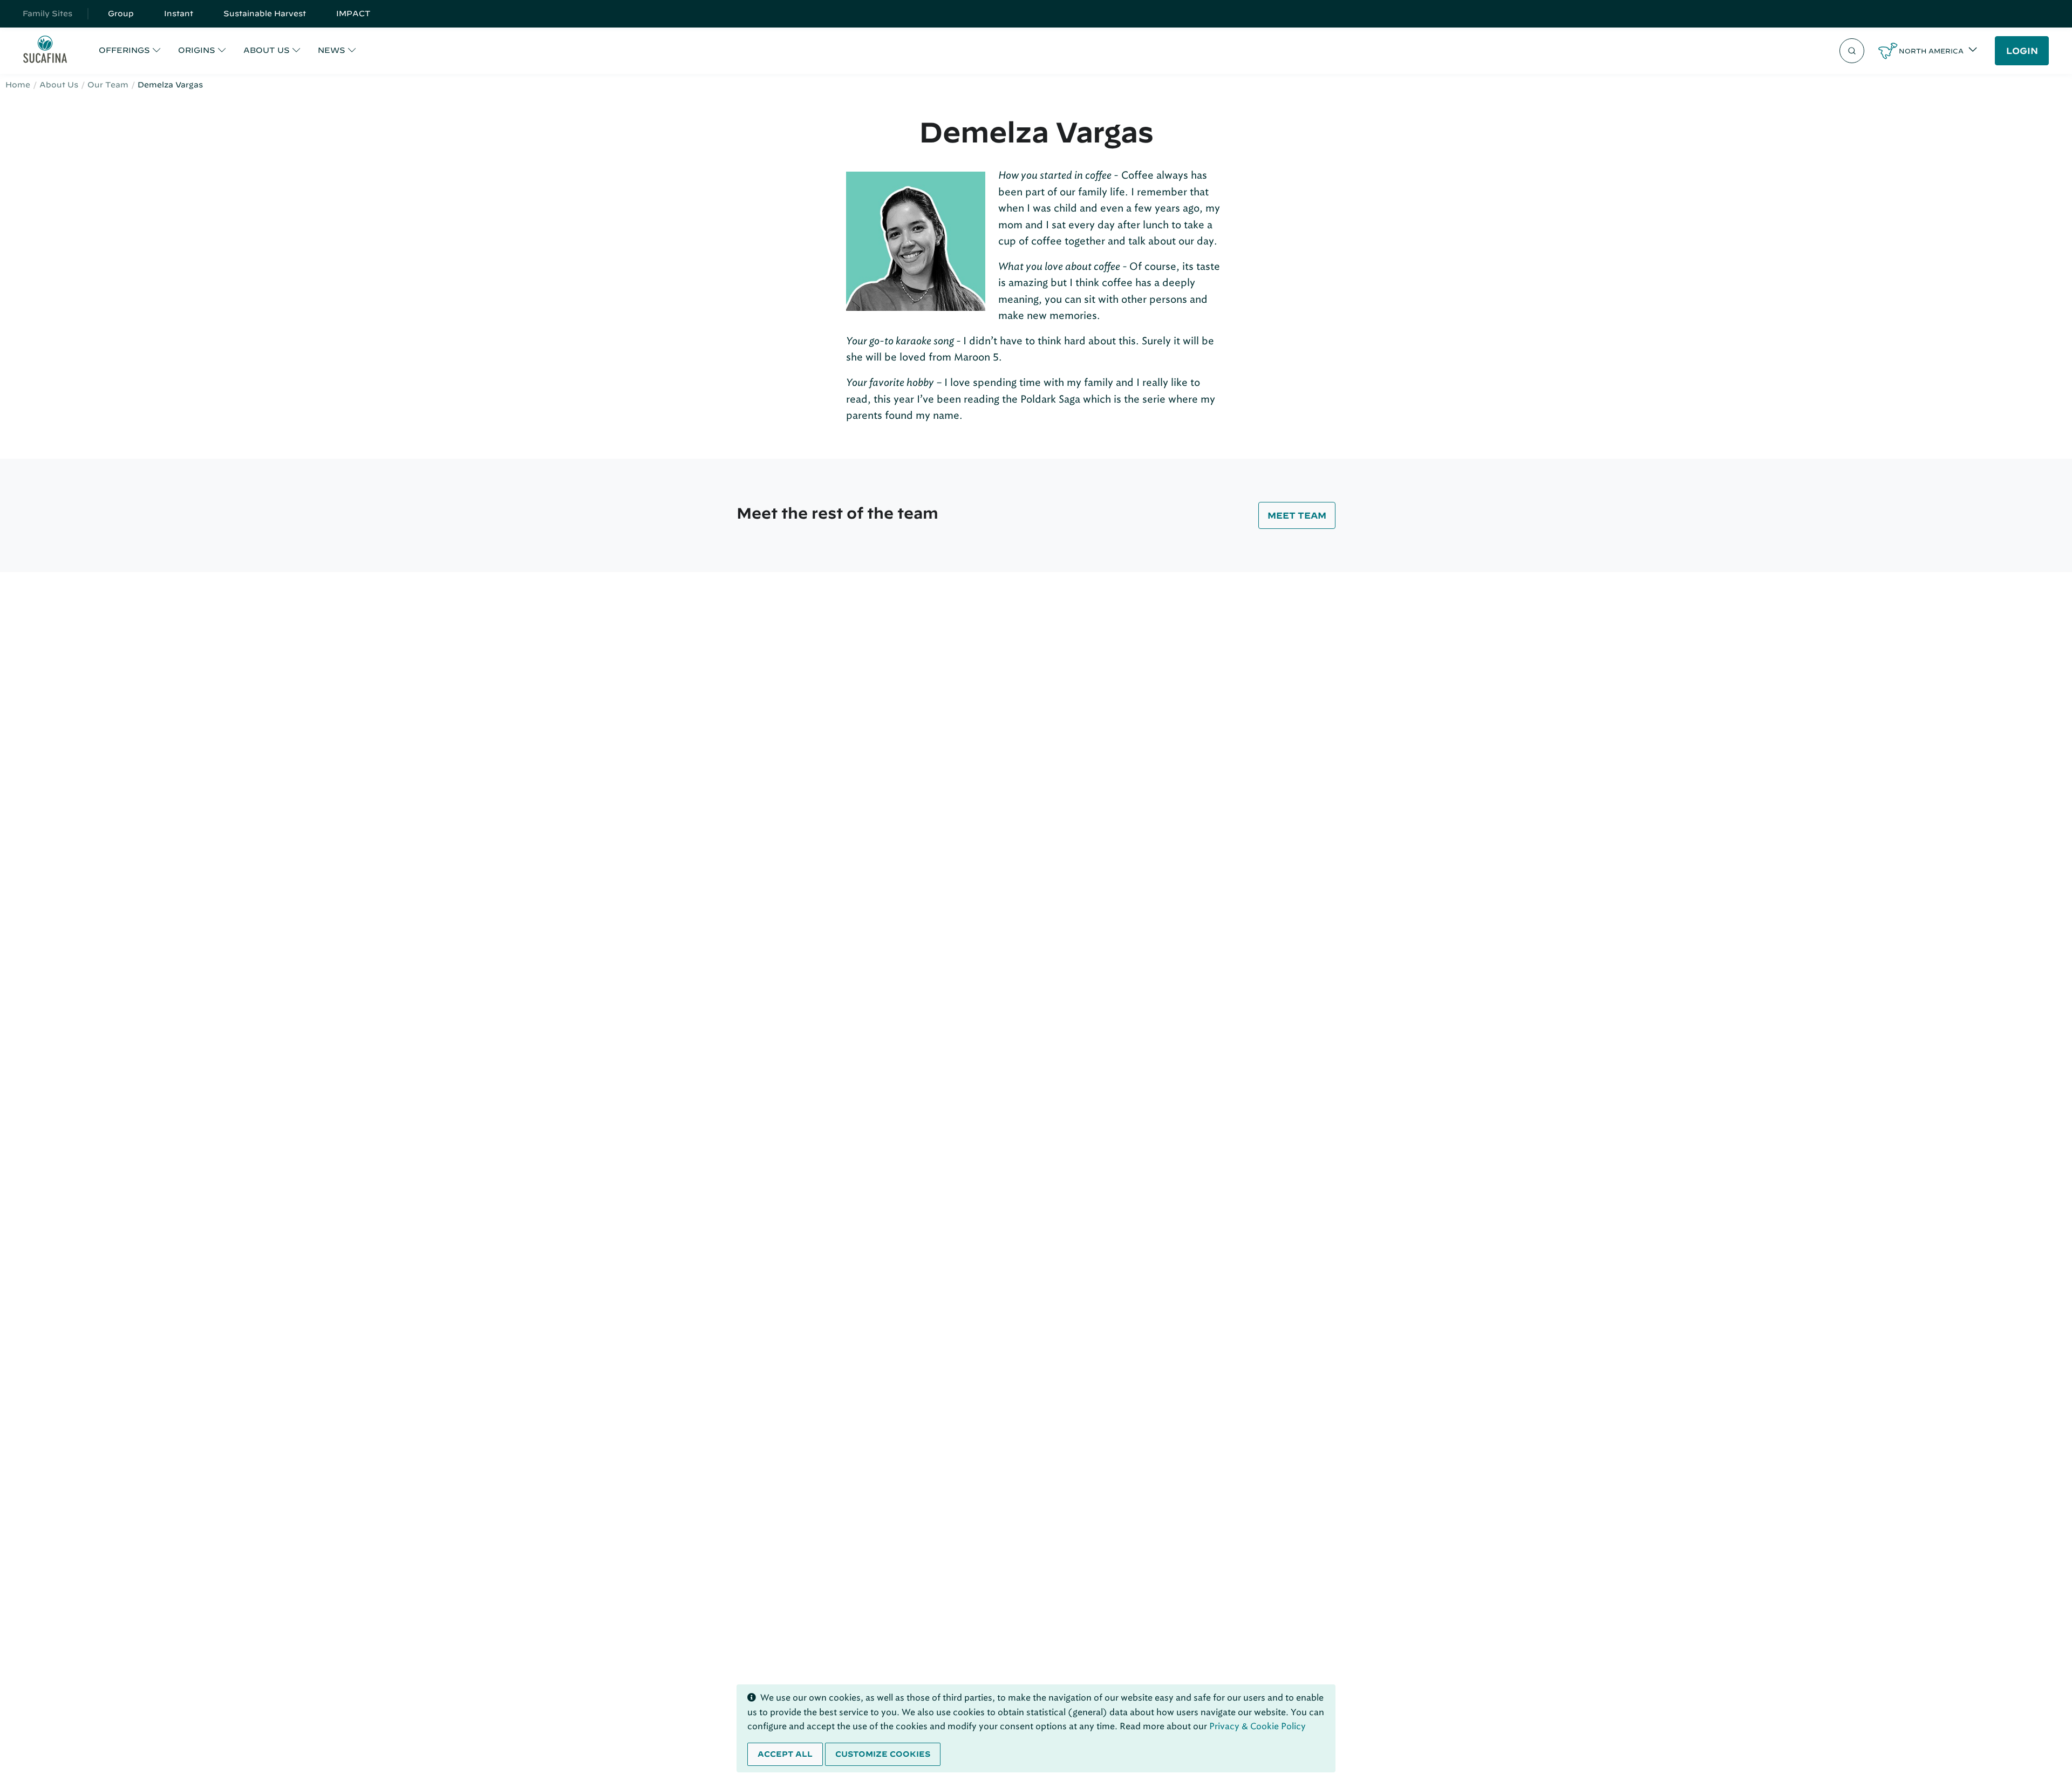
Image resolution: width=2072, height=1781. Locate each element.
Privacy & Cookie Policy (1257, 1726)
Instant (179, 13)
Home (18, 85)
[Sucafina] (45, 51)
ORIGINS (197, 50)
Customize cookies (883, 1754)
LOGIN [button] (2022, 51)
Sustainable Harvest (265, 13)
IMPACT (353, 13)
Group (121, 13)
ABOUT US (267, 50)
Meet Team (1297, 515)
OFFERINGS (124, 50)
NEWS (332, 50)
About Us (59, 85)
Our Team (108, 85)
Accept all (785, 1754)
